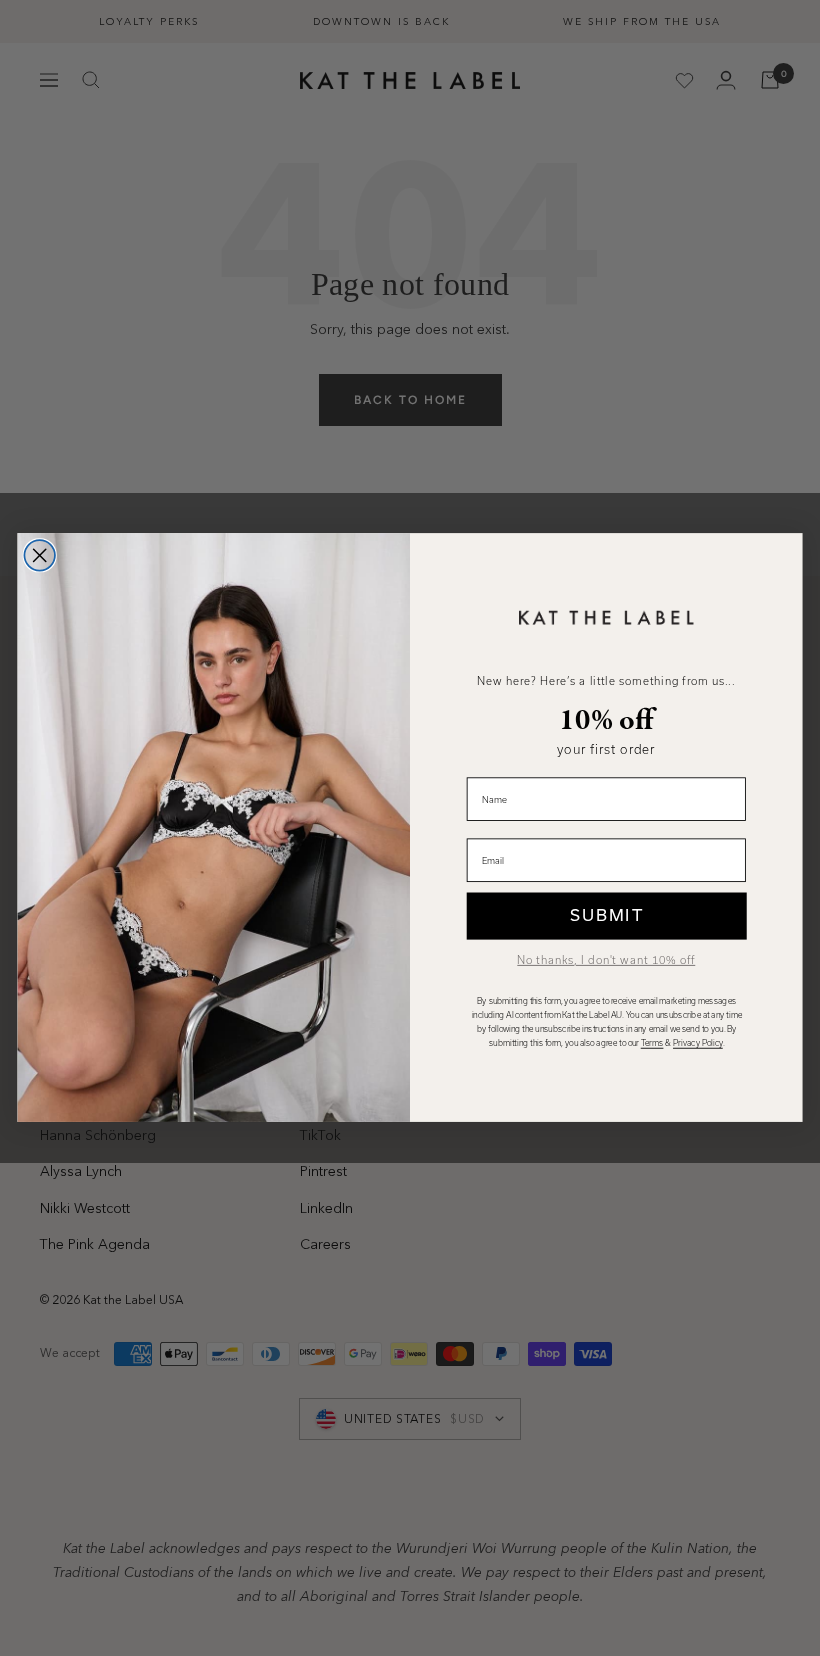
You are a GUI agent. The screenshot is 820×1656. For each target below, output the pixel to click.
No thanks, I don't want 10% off (606, 960)
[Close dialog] (39, 555)
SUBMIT (607, 916)
